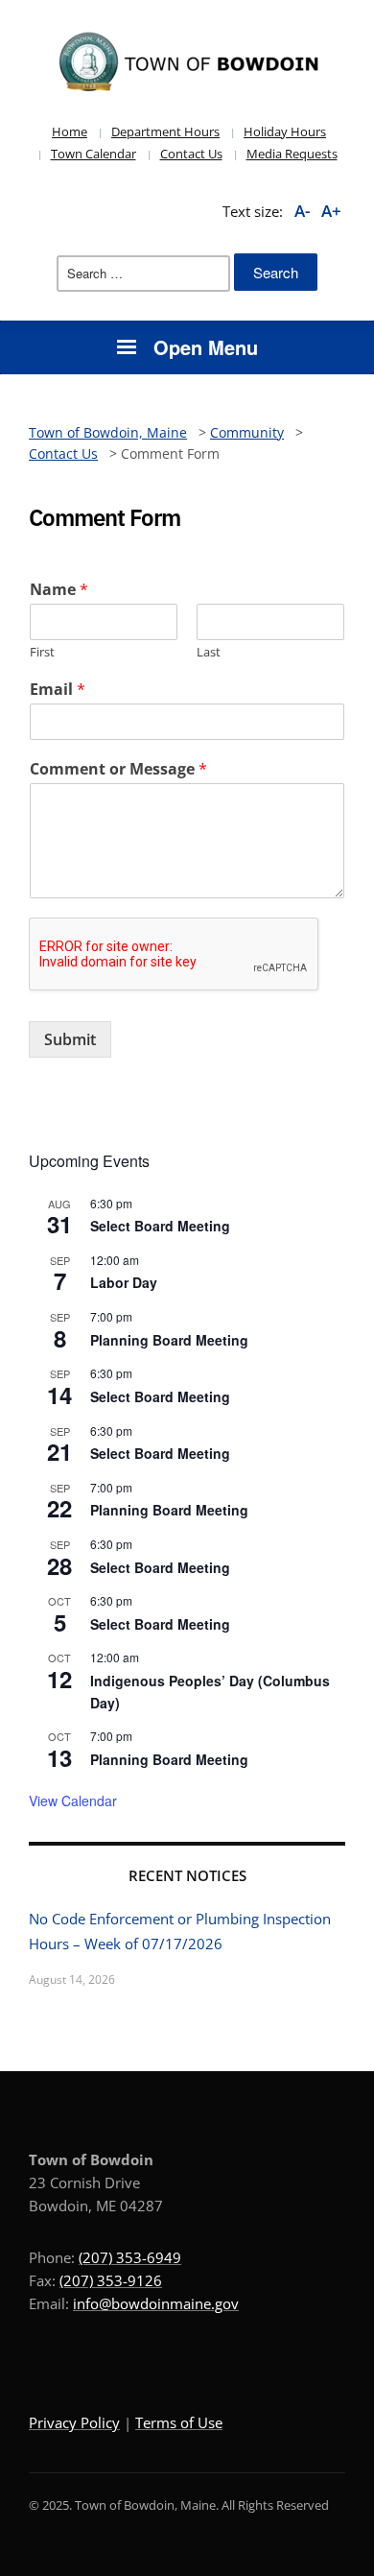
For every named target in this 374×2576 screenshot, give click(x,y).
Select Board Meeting (160, 1226)
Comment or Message (118, 769)
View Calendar (73, 1801)
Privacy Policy (74, 2422)
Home (70, 131)
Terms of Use (179, 2422)
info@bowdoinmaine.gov (156, 2303)
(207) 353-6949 (130, 2257)
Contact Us (191, 154)
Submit (70, 1039)
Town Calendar (93, 154)
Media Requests (292, 154)
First (42, 652)
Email (58, 690)
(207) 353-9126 (111, 2280)
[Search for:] (143, 274)
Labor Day (124, 1282)
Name (59, 590)
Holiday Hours (285, 131)
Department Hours (165, 131)
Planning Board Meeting (169, 1340)
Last (209, 652)
